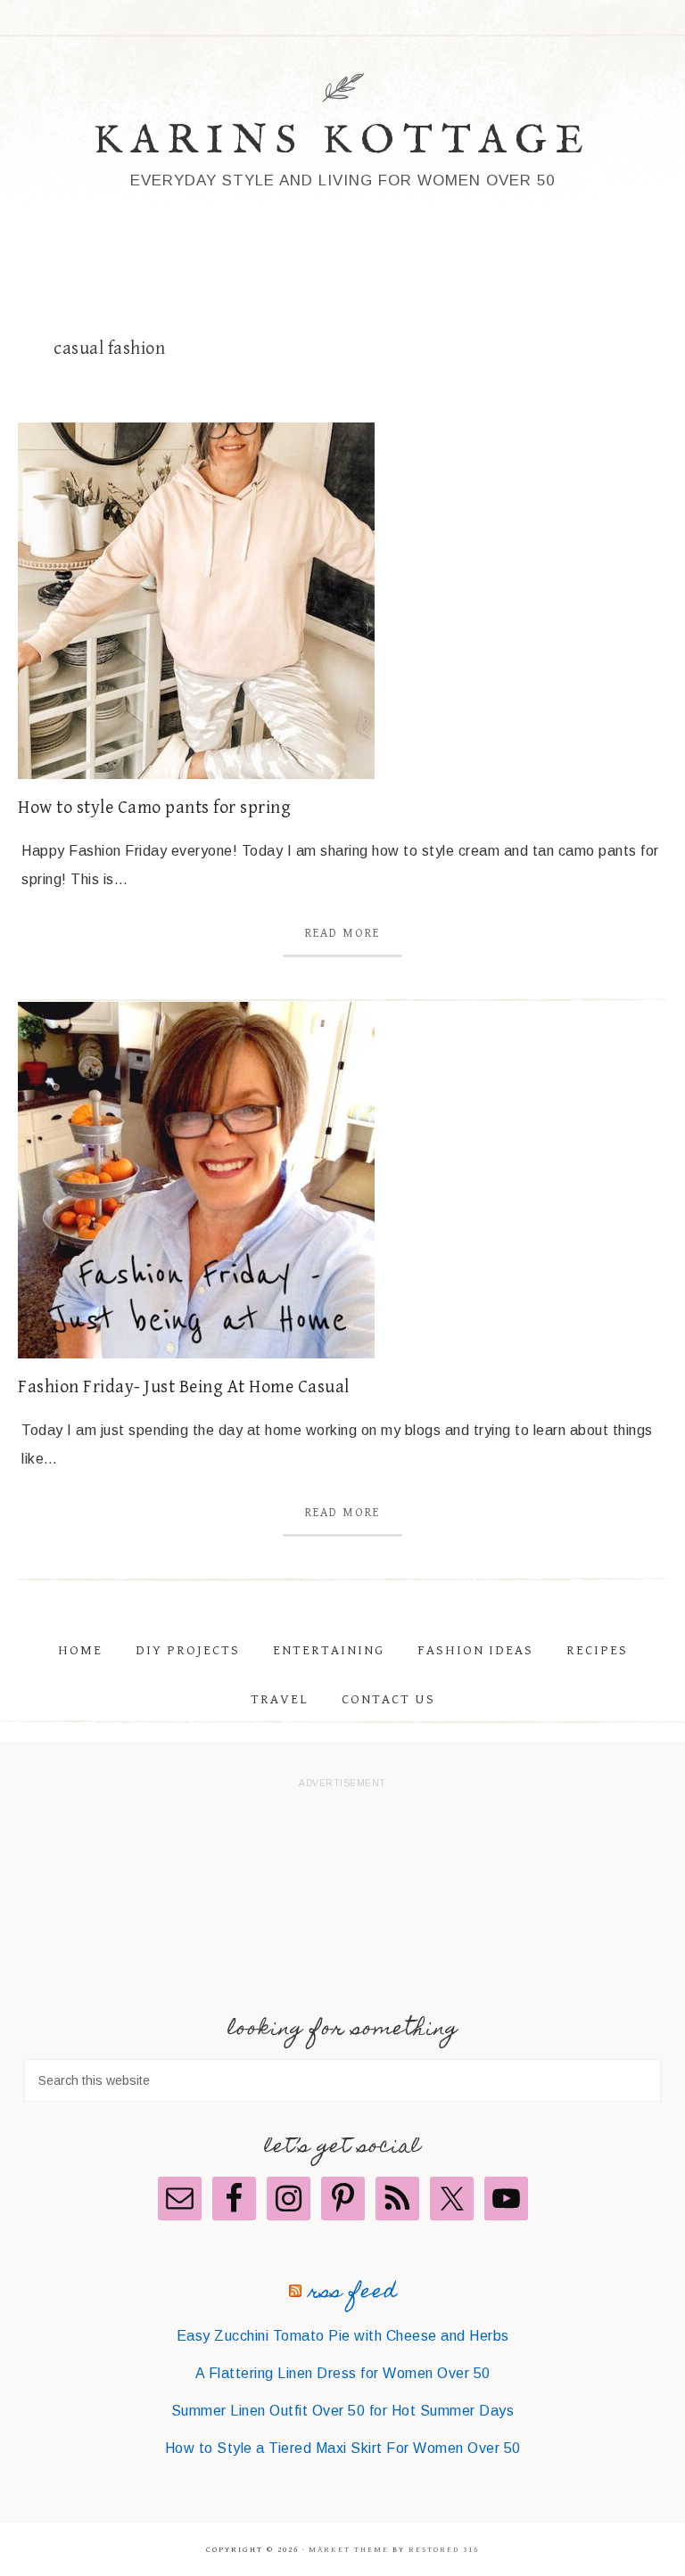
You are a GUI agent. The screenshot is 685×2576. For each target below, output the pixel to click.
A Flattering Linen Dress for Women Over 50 (343, 2373)
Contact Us (388, 1699)
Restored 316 (444, 2550)
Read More (342, 933)
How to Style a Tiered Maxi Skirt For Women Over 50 (343, 2448)
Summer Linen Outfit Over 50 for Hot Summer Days (343, 2411)
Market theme (349, 2550)
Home (80, 1650)
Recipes (597, 1650)
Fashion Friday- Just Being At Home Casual (184, 1387)
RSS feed (353, 2293)
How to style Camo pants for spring (154, 808)
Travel (280, 1699)
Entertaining (329, 1650)
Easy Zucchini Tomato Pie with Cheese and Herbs (343, 2336)
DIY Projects (188, 1650)
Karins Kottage (343, 141)
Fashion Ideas (475, 1650)
